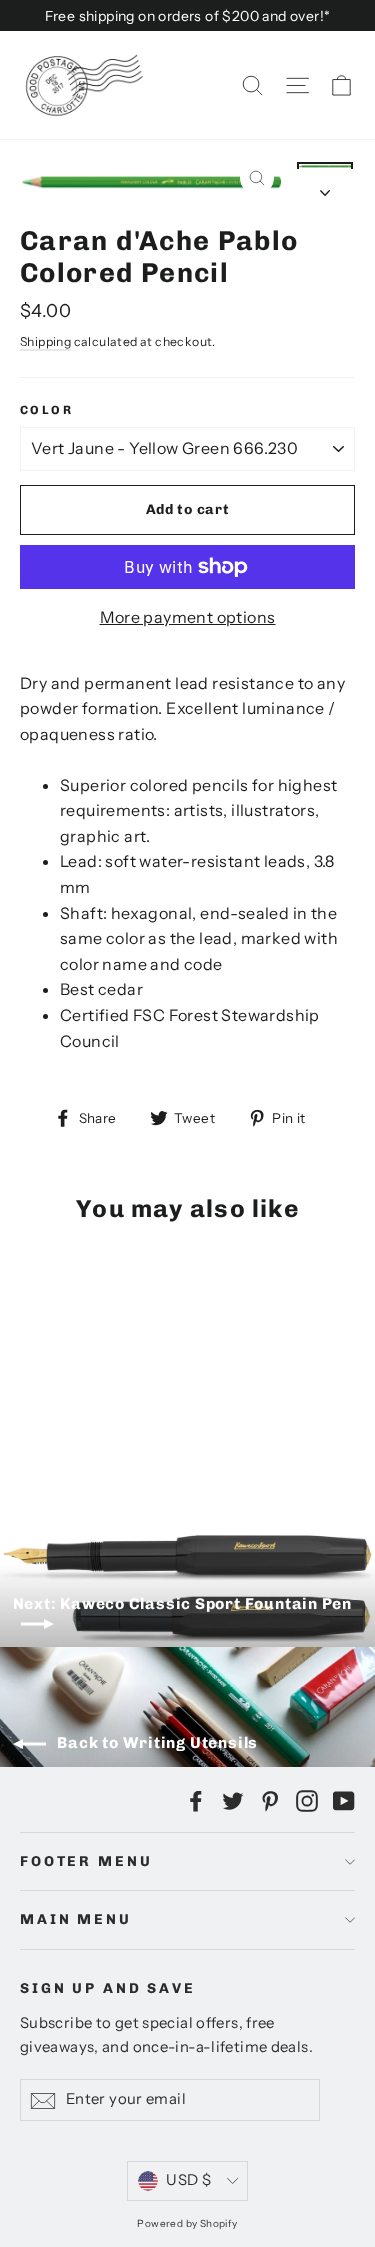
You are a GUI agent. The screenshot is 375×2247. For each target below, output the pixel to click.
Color (46, 410)
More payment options (188, 617)
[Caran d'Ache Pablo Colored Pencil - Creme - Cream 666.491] (97, 1429)
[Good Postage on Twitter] (233, 1800)
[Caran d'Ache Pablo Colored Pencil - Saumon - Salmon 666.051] (229, 1393)
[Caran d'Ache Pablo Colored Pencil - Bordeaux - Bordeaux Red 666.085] (119, 1411)
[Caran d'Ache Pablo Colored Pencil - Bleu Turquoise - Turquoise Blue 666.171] (163, 1393)
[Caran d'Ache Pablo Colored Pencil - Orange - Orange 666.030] (97, 1411)
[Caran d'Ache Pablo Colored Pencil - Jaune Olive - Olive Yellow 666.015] (141, 1411)
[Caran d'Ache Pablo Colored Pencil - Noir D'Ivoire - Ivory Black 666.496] (119, 1429)
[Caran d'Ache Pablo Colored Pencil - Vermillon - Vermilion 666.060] (207, 1393)
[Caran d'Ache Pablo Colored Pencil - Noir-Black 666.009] (31, 1393)
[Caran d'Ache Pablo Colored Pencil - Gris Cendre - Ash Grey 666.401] (75, 1429)
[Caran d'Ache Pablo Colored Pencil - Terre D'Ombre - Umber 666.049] (53, 1393)
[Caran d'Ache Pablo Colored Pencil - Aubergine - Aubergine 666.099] (53, 1429)
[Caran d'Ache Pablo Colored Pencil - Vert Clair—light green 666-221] (163, 1429)
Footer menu (86, 1861)
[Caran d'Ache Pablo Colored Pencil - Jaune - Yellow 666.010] (53, 1411)
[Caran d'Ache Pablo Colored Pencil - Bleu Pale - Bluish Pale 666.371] (229, 1411)
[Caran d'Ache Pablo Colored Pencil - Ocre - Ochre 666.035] (75, 1393)
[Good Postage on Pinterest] (270, 1800)
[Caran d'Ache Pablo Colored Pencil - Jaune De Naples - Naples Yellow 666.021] (75, 1411)
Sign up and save (108, 1988)
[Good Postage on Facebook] (196, 1800)
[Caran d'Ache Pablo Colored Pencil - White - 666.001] (185, 1429)
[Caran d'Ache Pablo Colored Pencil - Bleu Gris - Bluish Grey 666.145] (185, 1411)
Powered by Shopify (187, 2223)
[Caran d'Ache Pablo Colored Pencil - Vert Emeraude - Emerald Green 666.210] (141, 1393)
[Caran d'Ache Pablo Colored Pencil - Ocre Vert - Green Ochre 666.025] (97, 1393)
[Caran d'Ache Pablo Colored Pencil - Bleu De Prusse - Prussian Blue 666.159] (185, 1393)
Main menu (76, 1919)
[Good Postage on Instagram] (307, 1800)
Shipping (45, 341)
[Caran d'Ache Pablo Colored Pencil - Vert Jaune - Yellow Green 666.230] (119, 1393)
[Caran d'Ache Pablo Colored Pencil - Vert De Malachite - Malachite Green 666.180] (163, 1411)
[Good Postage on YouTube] (344, 1800)
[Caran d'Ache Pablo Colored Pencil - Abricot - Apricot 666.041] (31, 1411)
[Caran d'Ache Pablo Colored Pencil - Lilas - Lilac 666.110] (31, 1429)
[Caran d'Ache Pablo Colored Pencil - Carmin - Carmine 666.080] (141, 1429)
